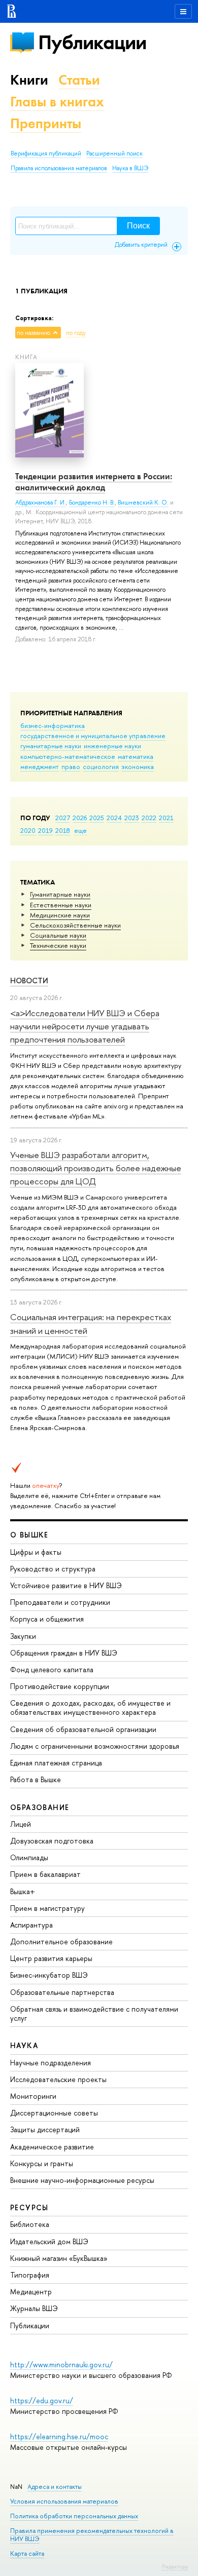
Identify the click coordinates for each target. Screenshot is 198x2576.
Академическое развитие (52, 2147)
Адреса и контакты (55, 2487)
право (71, 766)
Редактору (175, 2566)
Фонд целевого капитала (52, 1669)
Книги (29, 80)
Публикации (92, 42)
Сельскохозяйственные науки (75, 925)
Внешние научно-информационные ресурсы (82, 2180)
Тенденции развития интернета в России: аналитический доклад (94, 482)
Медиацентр (31, 2292)
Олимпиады (29, 1857)
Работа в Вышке (36, 1779)
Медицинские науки (60, 915)
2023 (132, 818)
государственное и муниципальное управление (93, 736)
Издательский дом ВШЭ (49, 2241)
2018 (63, 830)
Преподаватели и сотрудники (60, 1602)
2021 (166, 818)
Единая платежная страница (56, 1763)
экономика (138, 766)
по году (76, 333)
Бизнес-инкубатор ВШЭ (49, 1975)
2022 (149, 818)
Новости (29, 981)
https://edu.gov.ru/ (42, 2400)
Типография (30, 2275)
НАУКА (24, 2045)
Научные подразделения (51, 2063)
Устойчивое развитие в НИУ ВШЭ (66, 1585)
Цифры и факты (36, 1552)
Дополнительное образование (61, 1941)
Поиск (138, 226)
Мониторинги (33, 2096)
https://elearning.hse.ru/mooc (59, 2436)
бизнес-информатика (53, 725)
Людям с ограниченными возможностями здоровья (95, 1746)
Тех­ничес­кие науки (58, 945)
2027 (63, 818)
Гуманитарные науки (60, 894)
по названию (34, 333)
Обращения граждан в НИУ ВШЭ (64, 1653)
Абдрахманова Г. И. (41, 503)
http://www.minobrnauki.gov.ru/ (61, 2364)
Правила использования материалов (59, 168)
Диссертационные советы (54, 2113)
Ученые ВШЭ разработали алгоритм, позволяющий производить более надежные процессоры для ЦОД (96, 1168)
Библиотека (30, 2224)
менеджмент (40, 766)
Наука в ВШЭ (130, 168)
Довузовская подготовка (52, 1841)
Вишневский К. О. (143, 503)
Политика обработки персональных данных (74, 2516)
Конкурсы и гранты (42, 2163)
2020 (28, 830)
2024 (114, 818)
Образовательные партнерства (62, 1992)
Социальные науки (58, 935)
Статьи (79, 80)
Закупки (23, 1636)
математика (136, 756)
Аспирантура (31, 1925)
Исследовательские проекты (58, 2079)
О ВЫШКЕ (29, 1535)
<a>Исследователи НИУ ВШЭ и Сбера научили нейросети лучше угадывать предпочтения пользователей (85, 1026)
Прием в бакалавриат (45, 1874)
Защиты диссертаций (45, 2129)
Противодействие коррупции (60, 1686)
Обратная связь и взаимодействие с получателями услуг (94, 2013)
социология (101, 766)
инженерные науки (112, 746)
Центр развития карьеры (51, 1958)
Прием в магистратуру (47, 1908)
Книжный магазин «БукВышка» (59, 2258)
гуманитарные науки (51, 746)
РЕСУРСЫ (29, 2207)
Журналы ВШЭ (34, 2308)
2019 (45, 830)
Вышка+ (23, 1891)
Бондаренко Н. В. (92, 503)
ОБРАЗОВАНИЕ (40, 1807)
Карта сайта (27, 2553)
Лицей (21, 1824)
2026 (80, 818)
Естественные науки (61, 905)
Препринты (46, 123)
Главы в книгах (57, 102)
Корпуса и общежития (47, 1619)
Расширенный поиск (114, 153)
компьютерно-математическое (68, 756)
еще (80, 830)
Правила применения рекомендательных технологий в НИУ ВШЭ (92, 2535)
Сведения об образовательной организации (83, 1729)
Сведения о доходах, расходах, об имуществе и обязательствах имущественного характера (90, 1707)
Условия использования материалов (64, 2501)
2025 (97, 818)
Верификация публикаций (46, 153)
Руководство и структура (53, 1569)
